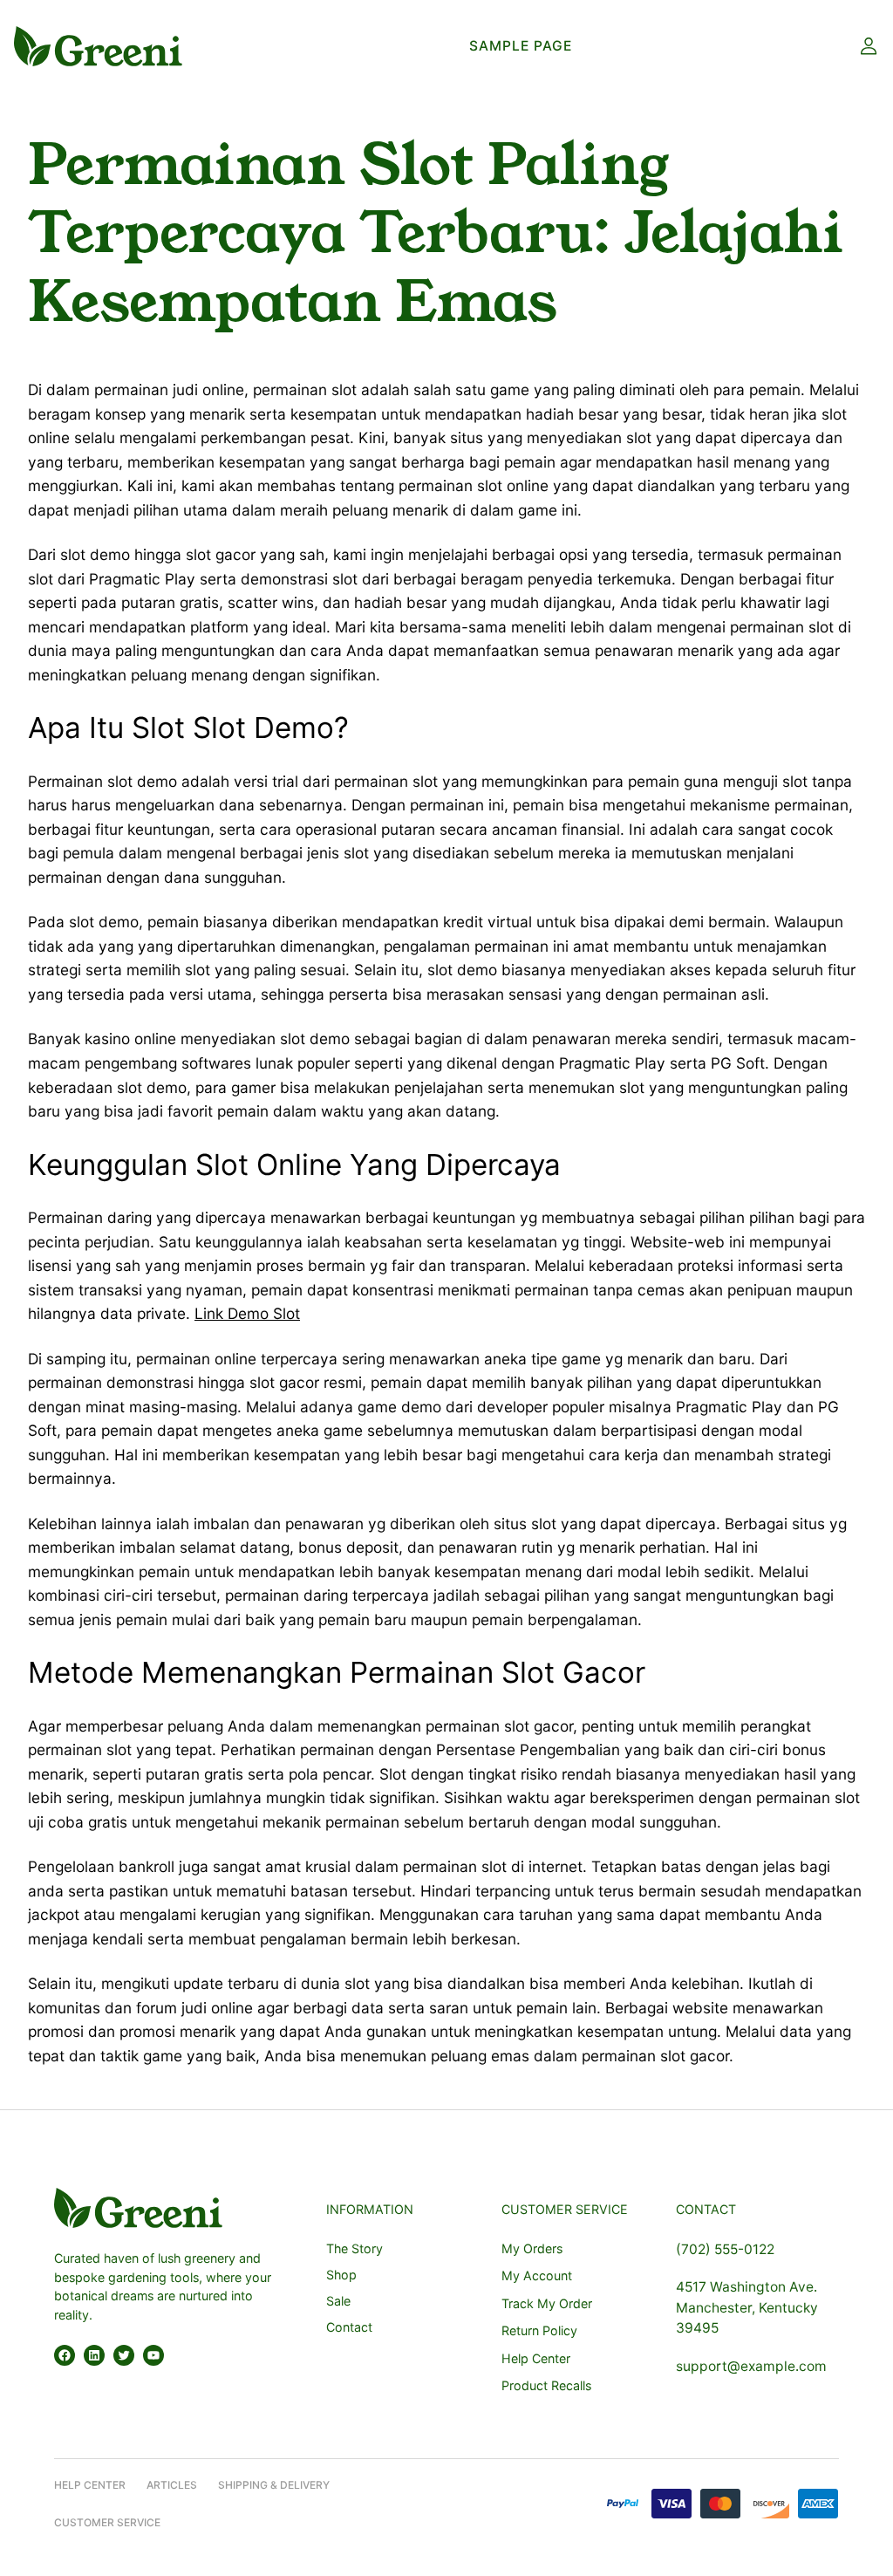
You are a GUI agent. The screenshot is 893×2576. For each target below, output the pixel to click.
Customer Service (107, 2522)
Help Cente (86, 2485)
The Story (354, 2248)
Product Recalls (546, 2385)
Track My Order (547, 2303)
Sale (338, 2301)
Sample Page (521, 46)
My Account (537, 2275)
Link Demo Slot (247, 1313)
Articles (172, 2485)
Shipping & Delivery (274, 2485)
